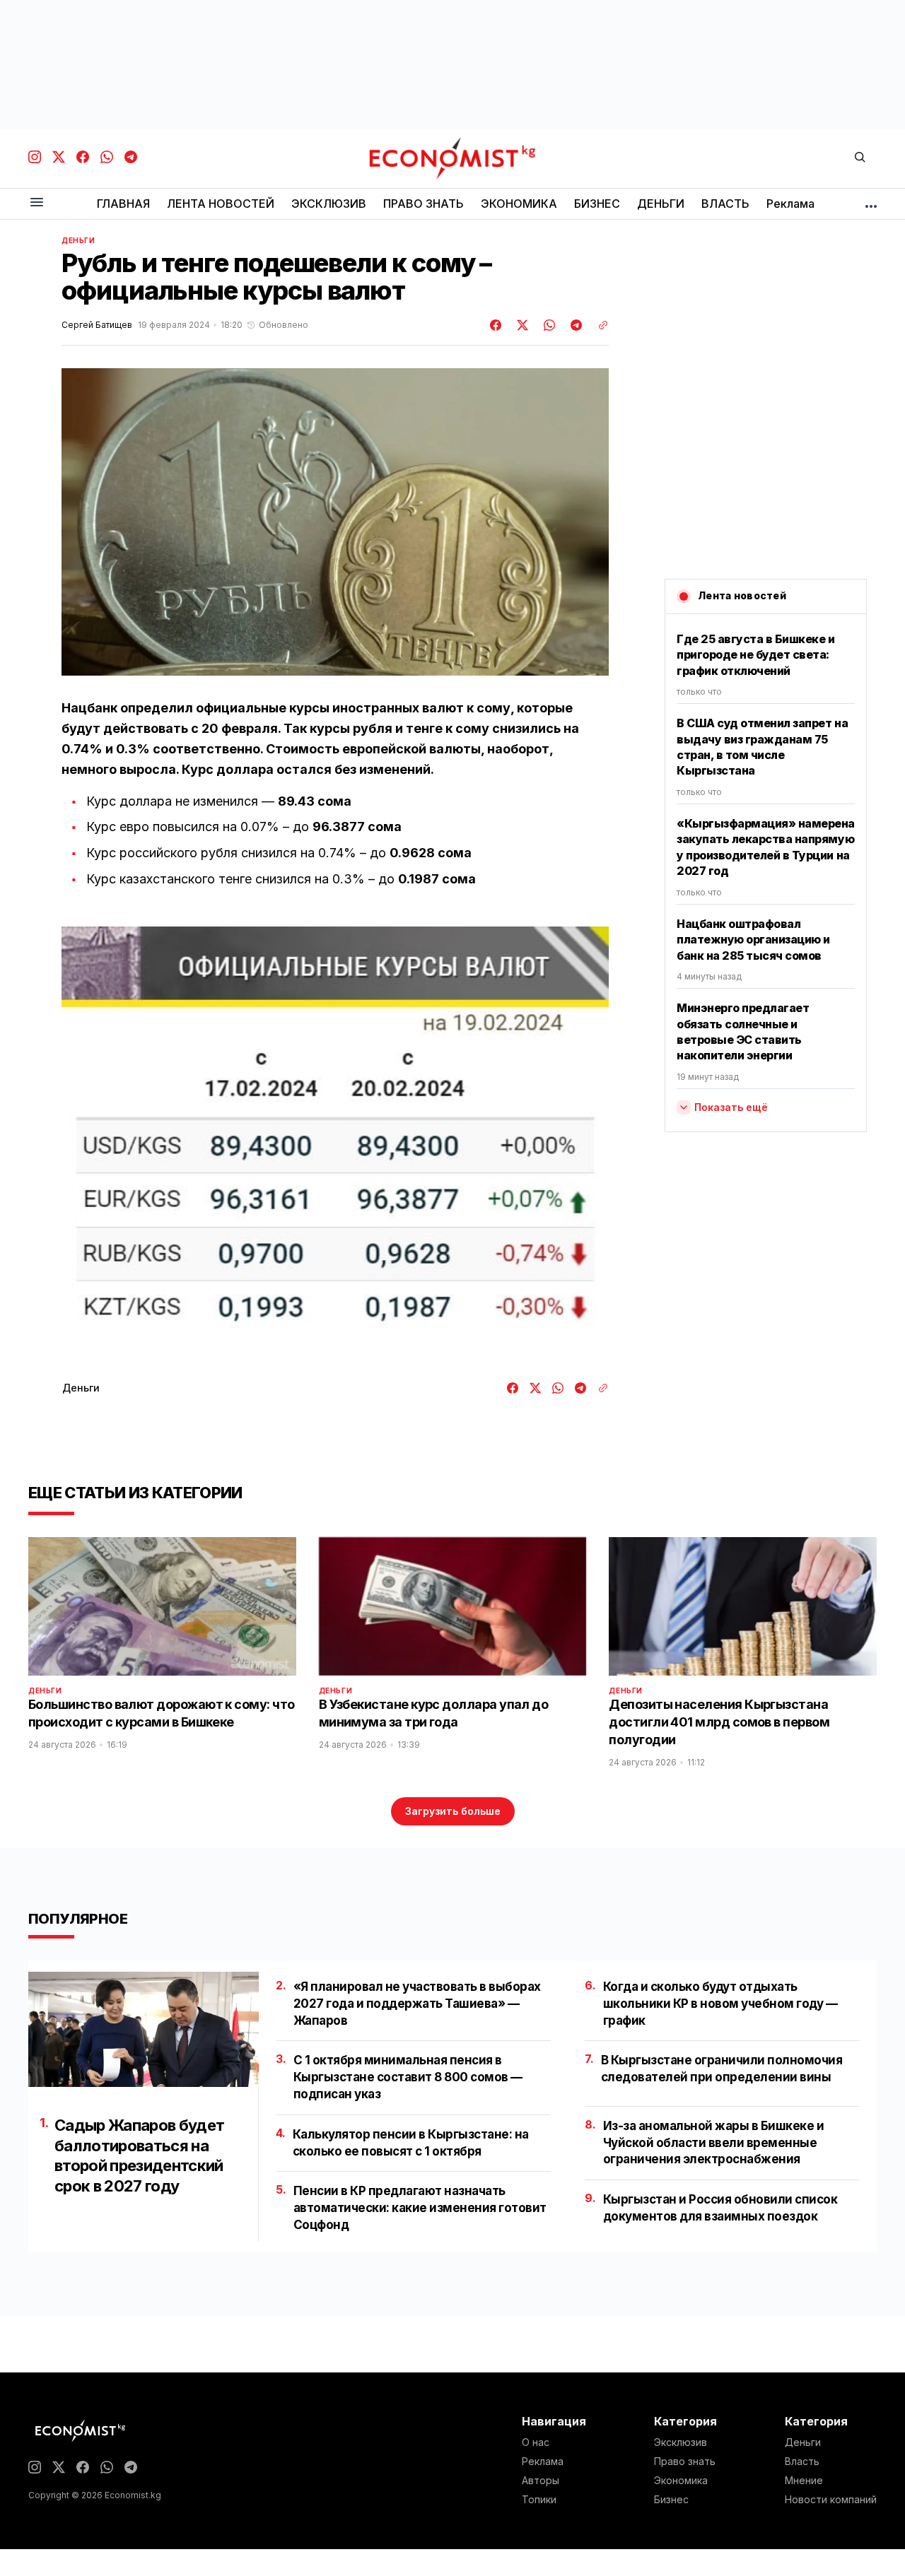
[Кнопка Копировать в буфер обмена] (598, 325)
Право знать (685, 2462)
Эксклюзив (681, 2442)
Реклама (543, 2462)
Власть (802, 2462)
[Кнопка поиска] (860, 158)
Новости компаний (831, 2500)
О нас (536, 2442)
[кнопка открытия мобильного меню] (37, 203)
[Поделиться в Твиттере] (520, 325)
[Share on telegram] (574, 325)
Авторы (541, 2481)
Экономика (681, 2481)
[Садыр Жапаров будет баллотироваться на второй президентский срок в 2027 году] (144, 2029)
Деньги (78, 240)
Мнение (804, 2481)
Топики (539, 2500)
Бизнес (671, 2500)
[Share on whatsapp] (547, 325)
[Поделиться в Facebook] (496, 325)
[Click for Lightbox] (335, 1139)
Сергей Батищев (97, 325)
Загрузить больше (453, 1811)
